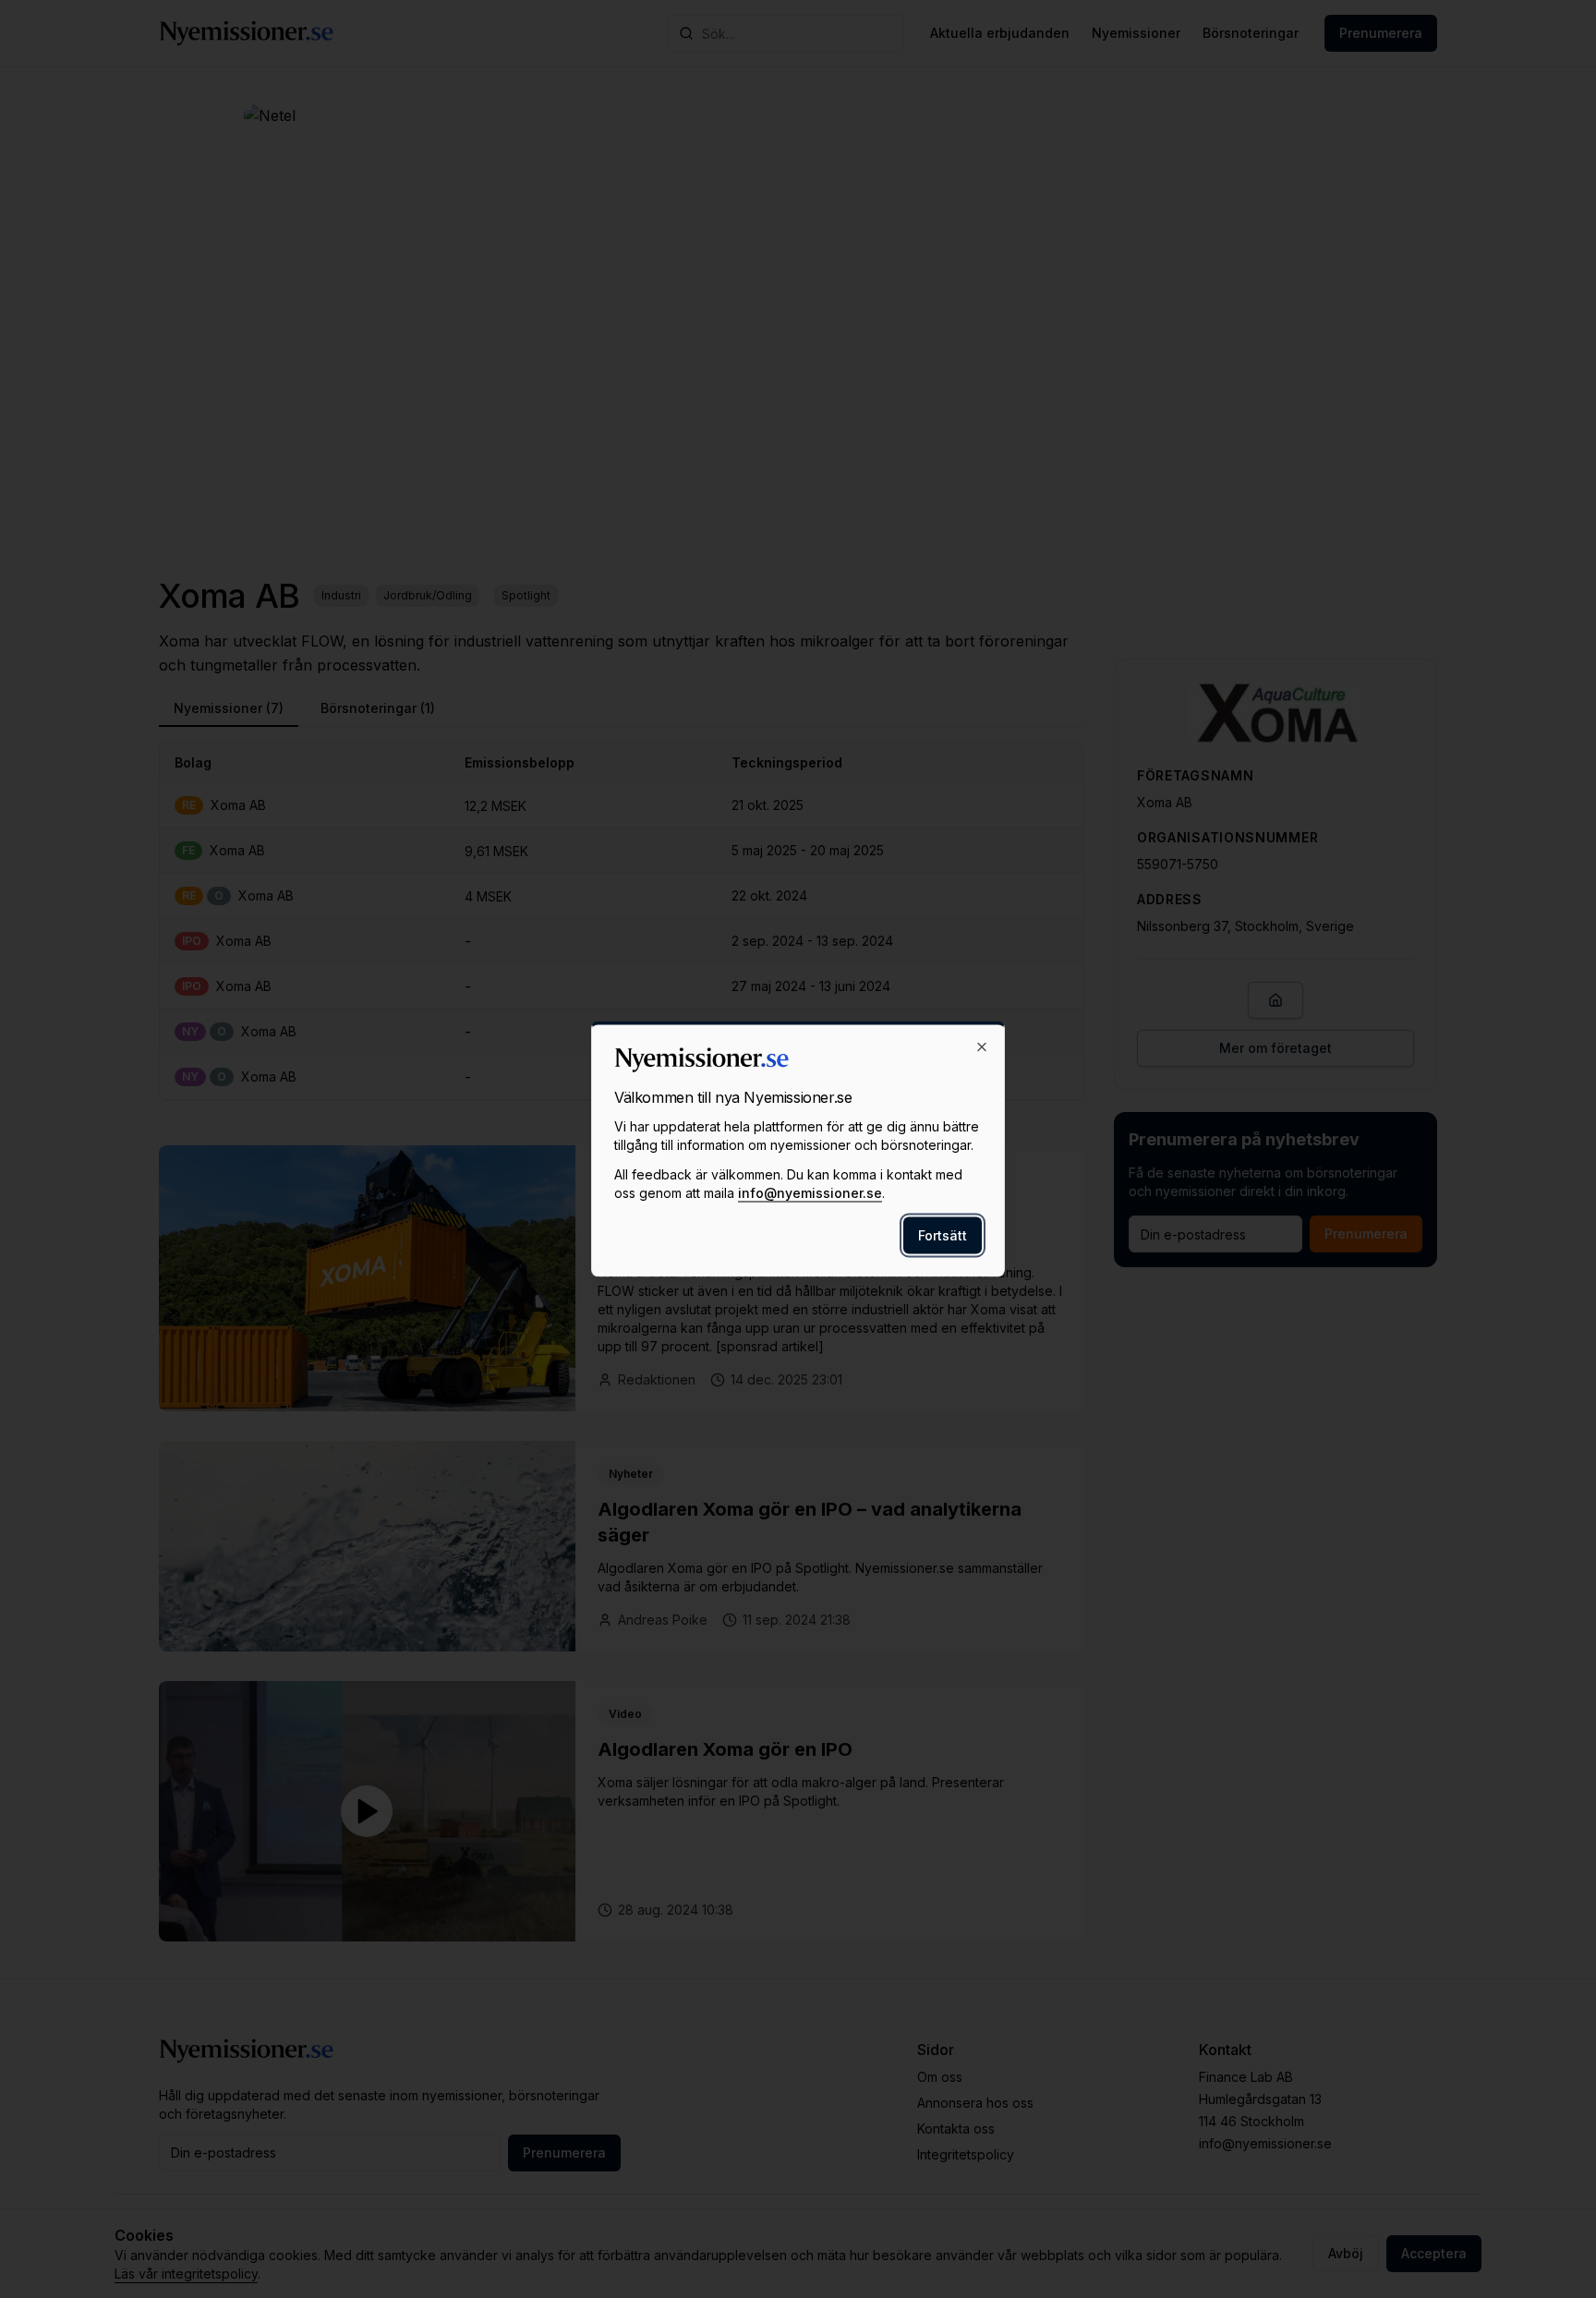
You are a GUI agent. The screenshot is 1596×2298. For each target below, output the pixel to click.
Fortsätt (943, 1235)
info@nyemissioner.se (810, 1193)
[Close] (982, 1047)
